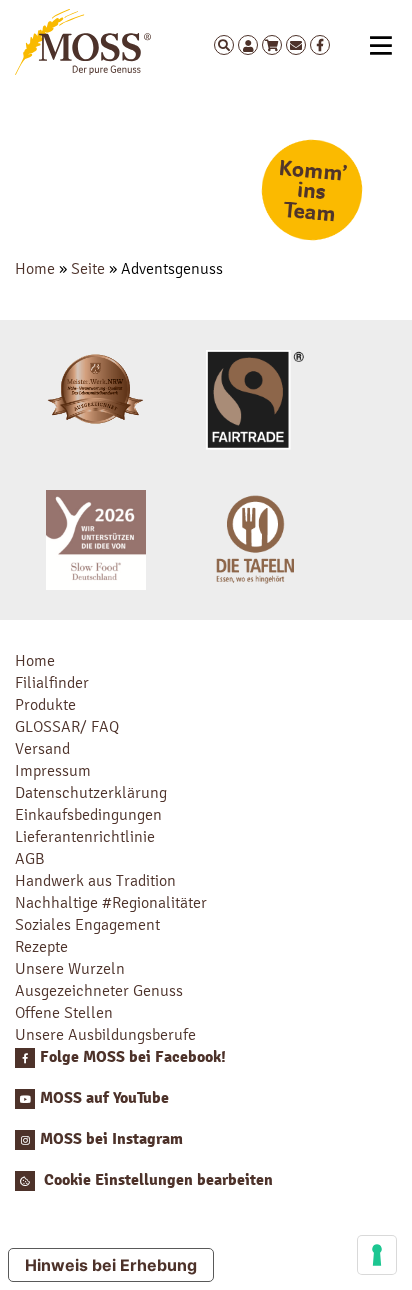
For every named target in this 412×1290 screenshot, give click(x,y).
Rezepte (41, 946)
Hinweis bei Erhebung (111, 1265)
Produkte (45, 704)
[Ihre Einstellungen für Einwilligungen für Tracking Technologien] (377, 1255)
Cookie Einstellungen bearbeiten (156, 1180)
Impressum (53, 770)
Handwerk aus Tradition (95, 880)
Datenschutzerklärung (91, 792)
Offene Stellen (64, 1012)
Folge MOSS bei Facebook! (133, 1057)
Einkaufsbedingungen (88, 814)
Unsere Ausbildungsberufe (105, 1034)
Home (35, 268)
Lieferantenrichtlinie (85, 836)
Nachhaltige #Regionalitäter (111, 902)
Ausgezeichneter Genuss (99, 990)
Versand (42, 748)
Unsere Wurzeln (70, 968)
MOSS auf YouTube (104, 1098)
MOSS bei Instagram (111, 1139)
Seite (88, 268)
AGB (30, 858)
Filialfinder (52, 682)
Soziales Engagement (87, 924)
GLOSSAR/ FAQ (67, 726)
